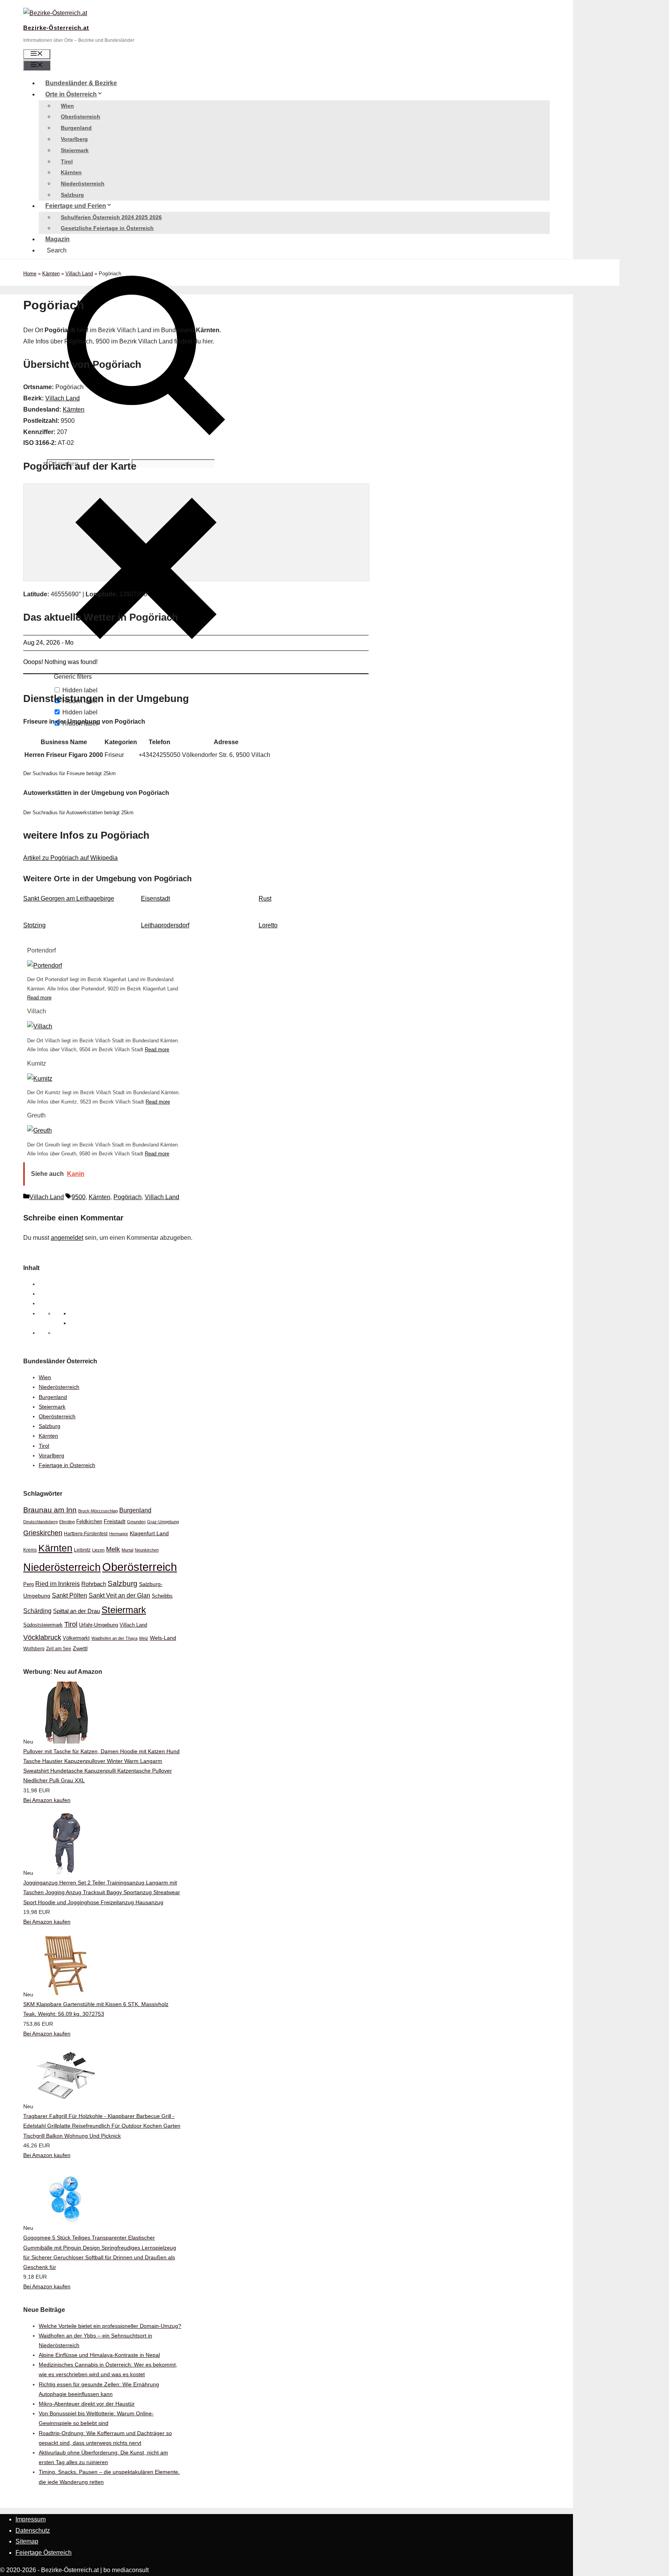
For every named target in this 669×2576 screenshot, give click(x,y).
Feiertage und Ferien (76, 206)
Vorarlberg (74, 139)
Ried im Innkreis (57, 1584)
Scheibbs (162, 1596)
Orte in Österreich (71, 94)
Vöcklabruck (42, 1637)
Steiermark (75, 150)
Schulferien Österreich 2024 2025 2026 (111, 217)
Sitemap (27, 2541)
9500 (79, 1197)
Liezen (98, 1550)
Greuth (36, 1115)
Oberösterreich (81, 117)
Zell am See (59, 1649)
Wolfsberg (34, 1648)
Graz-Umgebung (163, 1522)
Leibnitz (82, 1550)
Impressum (31, 2519)
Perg (28, 1584)
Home (30, 274)
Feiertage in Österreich (67, 1465)
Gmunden (136, 1522)
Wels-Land (163, 1638)
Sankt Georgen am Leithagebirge (69, 898)
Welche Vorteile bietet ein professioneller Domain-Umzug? (110, 2326)
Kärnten (71, 172)
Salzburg (72, 195)
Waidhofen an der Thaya (114, 1638)
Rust (265, 898)
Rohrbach (94, 1584)
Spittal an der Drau (76, 1611)
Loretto (268, 925)
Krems (30, 1550)
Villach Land (79, 274)
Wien (67, 106)
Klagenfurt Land (149, 1533)
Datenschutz (33, 2531)
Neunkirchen (147, 1550)
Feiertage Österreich (44, 2553)
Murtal (127, 1550)
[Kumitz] (40, 1079)
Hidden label (80, 712)
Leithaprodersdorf (165, 925)
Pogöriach (128, 1197)
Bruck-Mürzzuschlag (98, 1511)
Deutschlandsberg (40, 1522)
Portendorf (41, 950)
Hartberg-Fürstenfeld (86, 1533)
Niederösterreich (83, 184)
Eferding (67, 1522)
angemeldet (67, 1238)
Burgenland (76, 128)
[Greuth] (39, 1130)
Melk (113, 1549)
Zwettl (80, 1648)
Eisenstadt (155, 898)
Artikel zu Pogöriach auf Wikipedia (70, 858)
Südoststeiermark (43, 1625)
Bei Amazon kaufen (47, 1800)
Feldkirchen (89, 1521)
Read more (39, 998)
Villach (37, 1011)
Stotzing (34, 925)
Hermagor (119, 1534)
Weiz (144, 1638)
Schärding (37, 1611)
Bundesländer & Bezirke (81, 83)
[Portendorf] (45, 965)
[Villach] (40, 1026)
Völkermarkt (76, 1638)
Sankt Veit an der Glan (119, 1595)
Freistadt (115, 1521)
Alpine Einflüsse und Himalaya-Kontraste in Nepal (99, 2355)
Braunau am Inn (50, 1510)
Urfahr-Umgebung (99, 1625)
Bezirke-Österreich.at (56, 28)
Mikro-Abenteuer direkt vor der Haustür (87, 2404)
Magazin (57, 239)
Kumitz (37, 1063)
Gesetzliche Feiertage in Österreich (107, 228)
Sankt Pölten (69, 1595)
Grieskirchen (43, 1533)
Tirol (67, 161)
